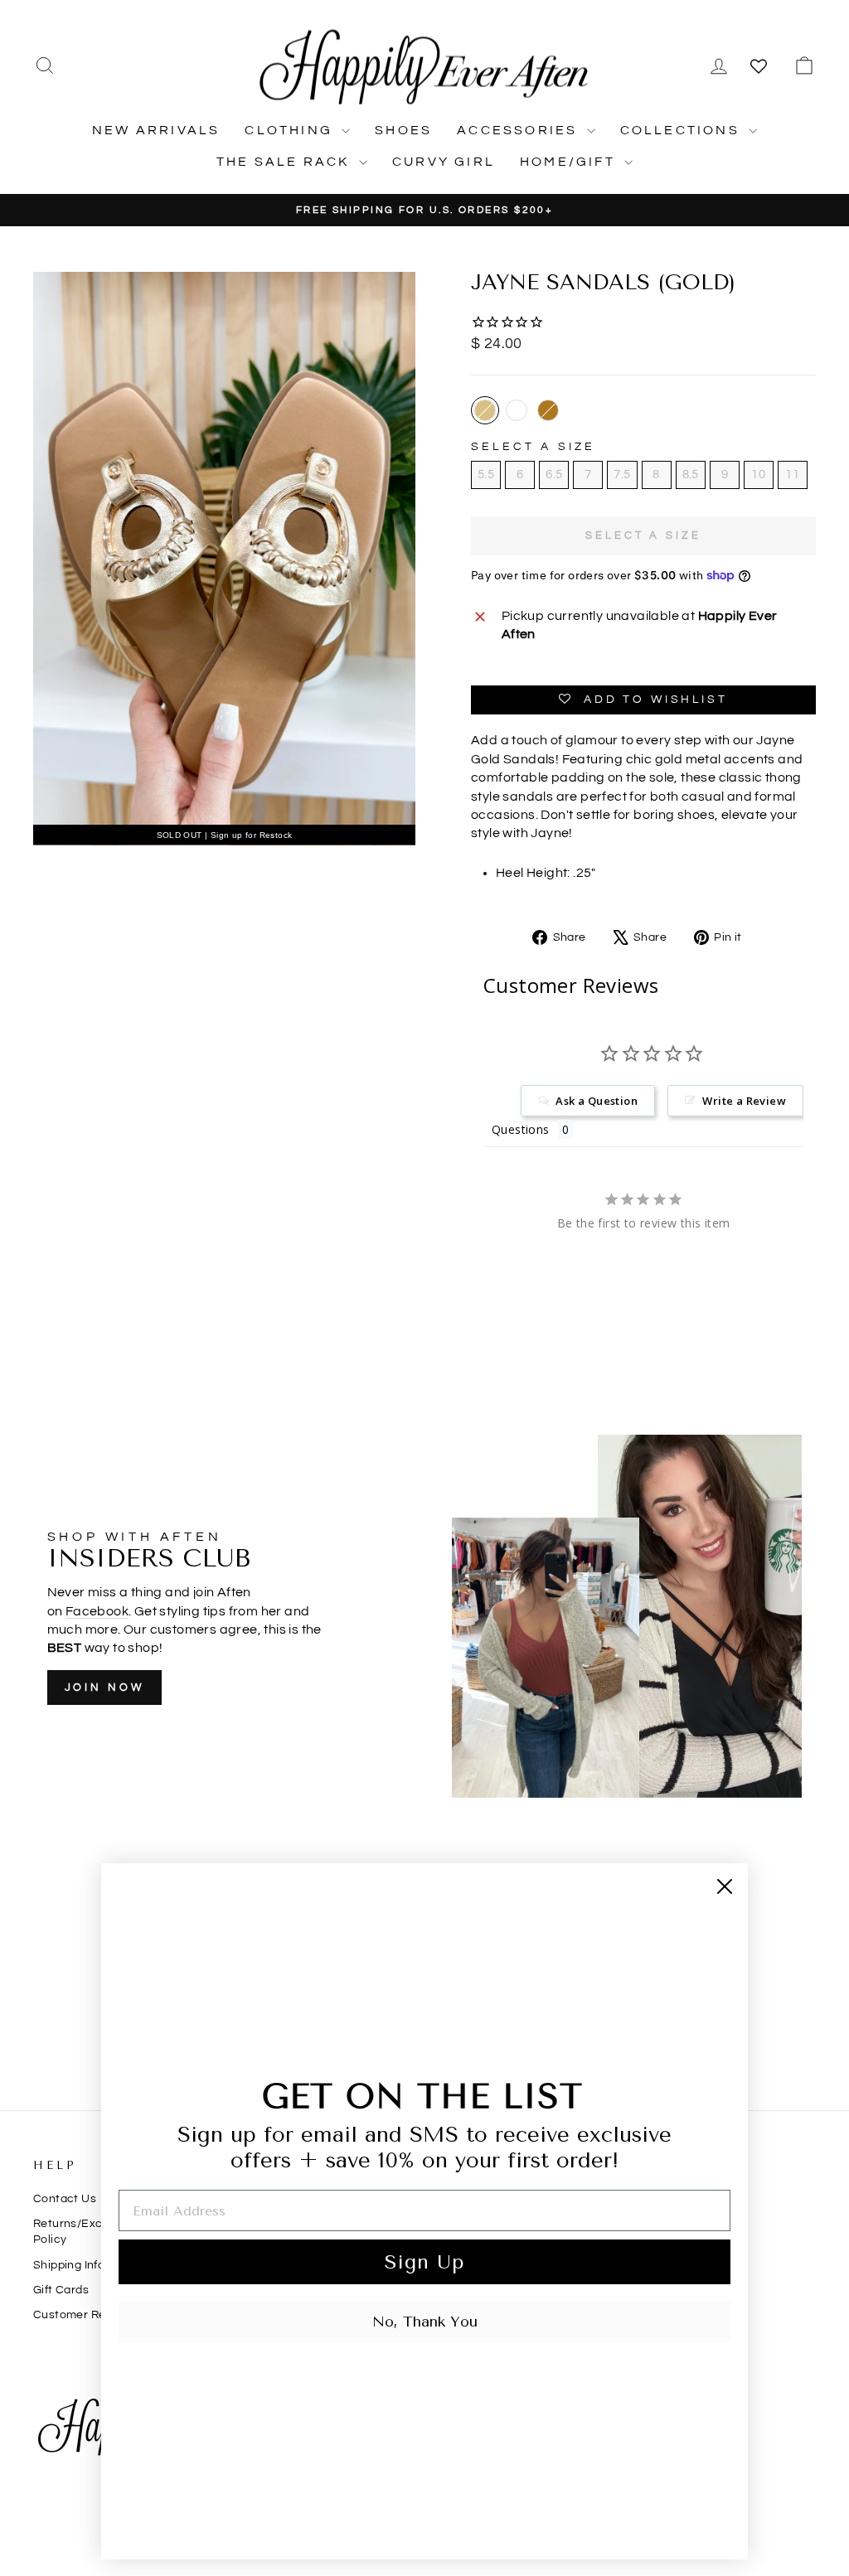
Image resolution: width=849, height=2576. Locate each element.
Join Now (104, 1687)
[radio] (485, 410)
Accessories (519, 130)
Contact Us (65, 2199)
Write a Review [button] (744, 1101)
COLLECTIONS (682, 130)
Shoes (403, 130)
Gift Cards (61, 2290)
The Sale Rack (286, 162)
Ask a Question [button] (597, 1101)
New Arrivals (156, 130)
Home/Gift (570, 162)
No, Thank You (425, 2322)
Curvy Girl (444, 162)
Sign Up (424, 2262)
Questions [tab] (521, 1129)
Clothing (291, 130)
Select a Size (534, 447)
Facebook (97, 1611)
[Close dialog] (725, 1886)
